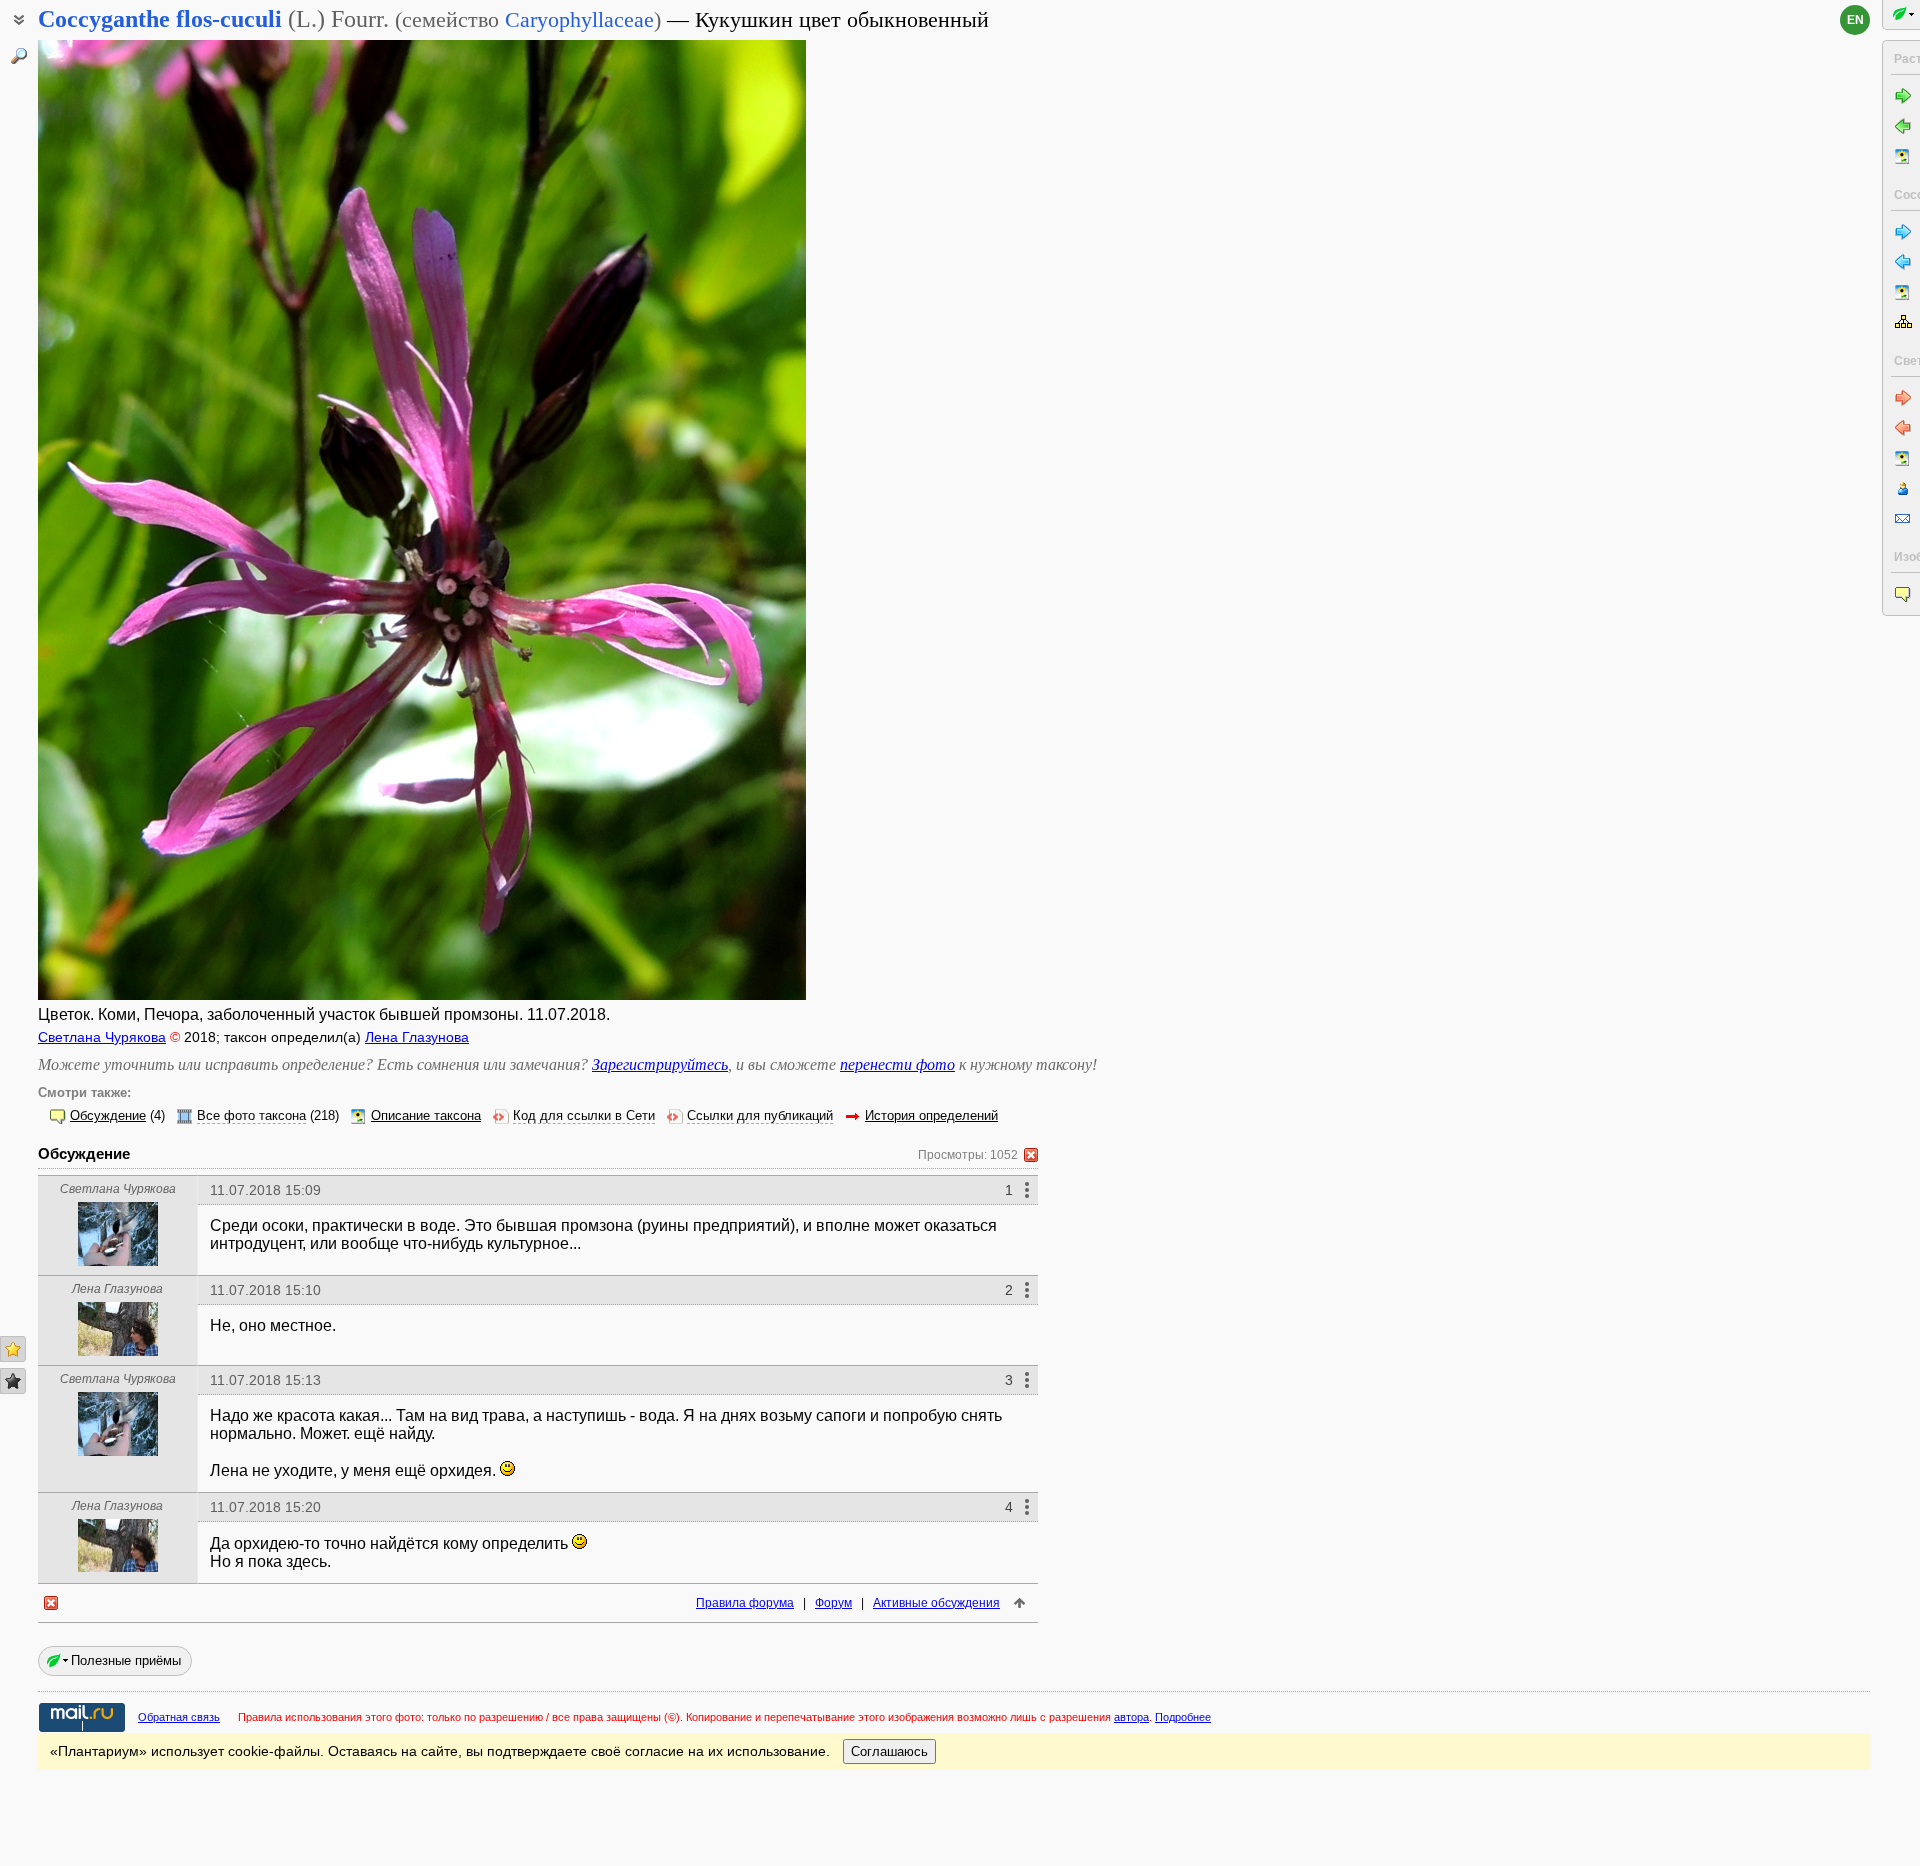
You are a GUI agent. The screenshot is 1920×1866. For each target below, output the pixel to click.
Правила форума (745, 1603)
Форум (833, 1603)
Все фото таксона (251, 1116)
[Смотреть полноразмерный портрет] (118, 1260)
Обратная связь (179, 1717)
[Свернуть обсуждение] (1031, 1155)
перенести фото (897, 1064)
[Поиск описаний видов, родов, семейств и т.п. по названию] (19, 56)
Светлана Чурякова (102, 1037)
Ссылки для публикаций (760, 1116)
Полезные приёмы (126, 1660)
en (1855, 20)
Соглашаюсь (889, 1751)
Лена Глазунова (417, 1037)
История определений (931, 1116)
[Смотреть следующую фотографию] (724, 520)
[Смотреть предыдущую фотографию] (120, 520)
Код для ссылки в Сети (584, 1116)
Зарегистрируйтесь (660, 1064)
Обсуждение (108, 1116)
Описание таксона (426, 1116)
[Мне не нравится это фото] (13, 1381)
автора (1131, 1717)
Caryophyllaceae (579, 19)
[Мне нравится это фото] (13, 1349)
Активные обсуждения (936, 1603)
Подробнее (1183, 1717)
